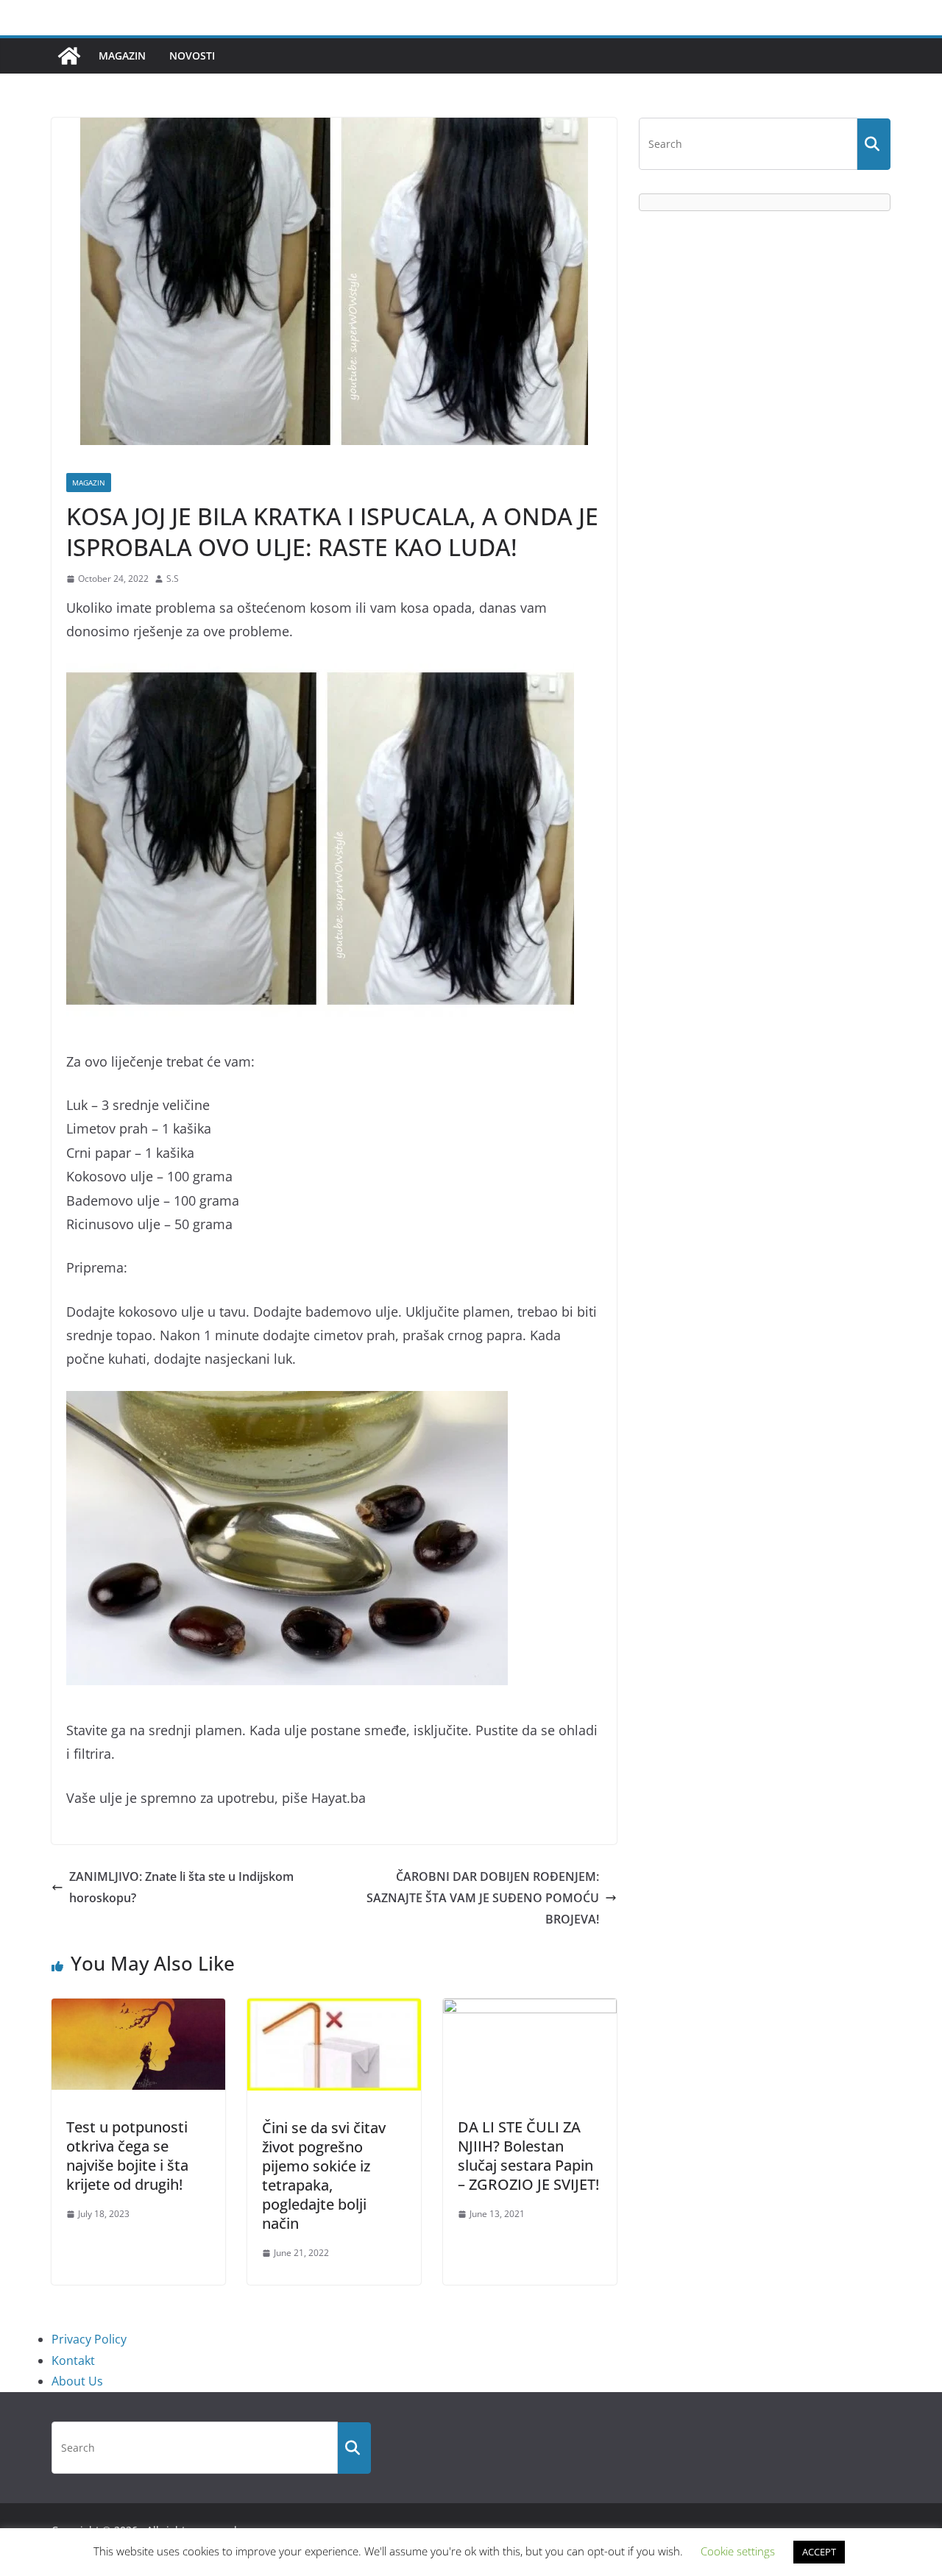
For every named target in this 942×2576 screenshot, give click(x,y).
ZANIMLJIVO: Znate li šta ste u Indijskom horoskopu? (181, 1887)
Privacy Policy (89, 2339)
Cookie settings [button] (738, 2551)
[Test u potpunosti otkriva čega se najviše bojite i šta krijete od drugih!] (138, 2009)
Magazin (122, 56)
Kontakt (73, 2360)
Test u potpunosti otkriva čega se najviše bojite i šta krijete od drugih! (127, 2156)
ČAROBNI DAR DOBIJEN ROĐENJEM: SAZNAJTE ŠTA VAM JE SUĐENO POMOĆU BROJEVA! (483, 1898)
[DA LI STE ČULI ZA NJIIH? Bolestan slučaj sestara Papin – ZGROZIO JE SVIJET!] (530, 2009)
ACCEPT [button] (819, 2552)
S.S (173, 579)
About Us (77, 2381)
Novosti (192, 56)
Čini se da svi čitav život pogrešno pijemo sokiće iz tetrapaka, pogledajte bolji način (324, 2175)
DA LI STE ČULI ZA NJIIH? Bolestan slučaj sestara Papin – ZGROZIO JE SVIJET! (528, 2156)
